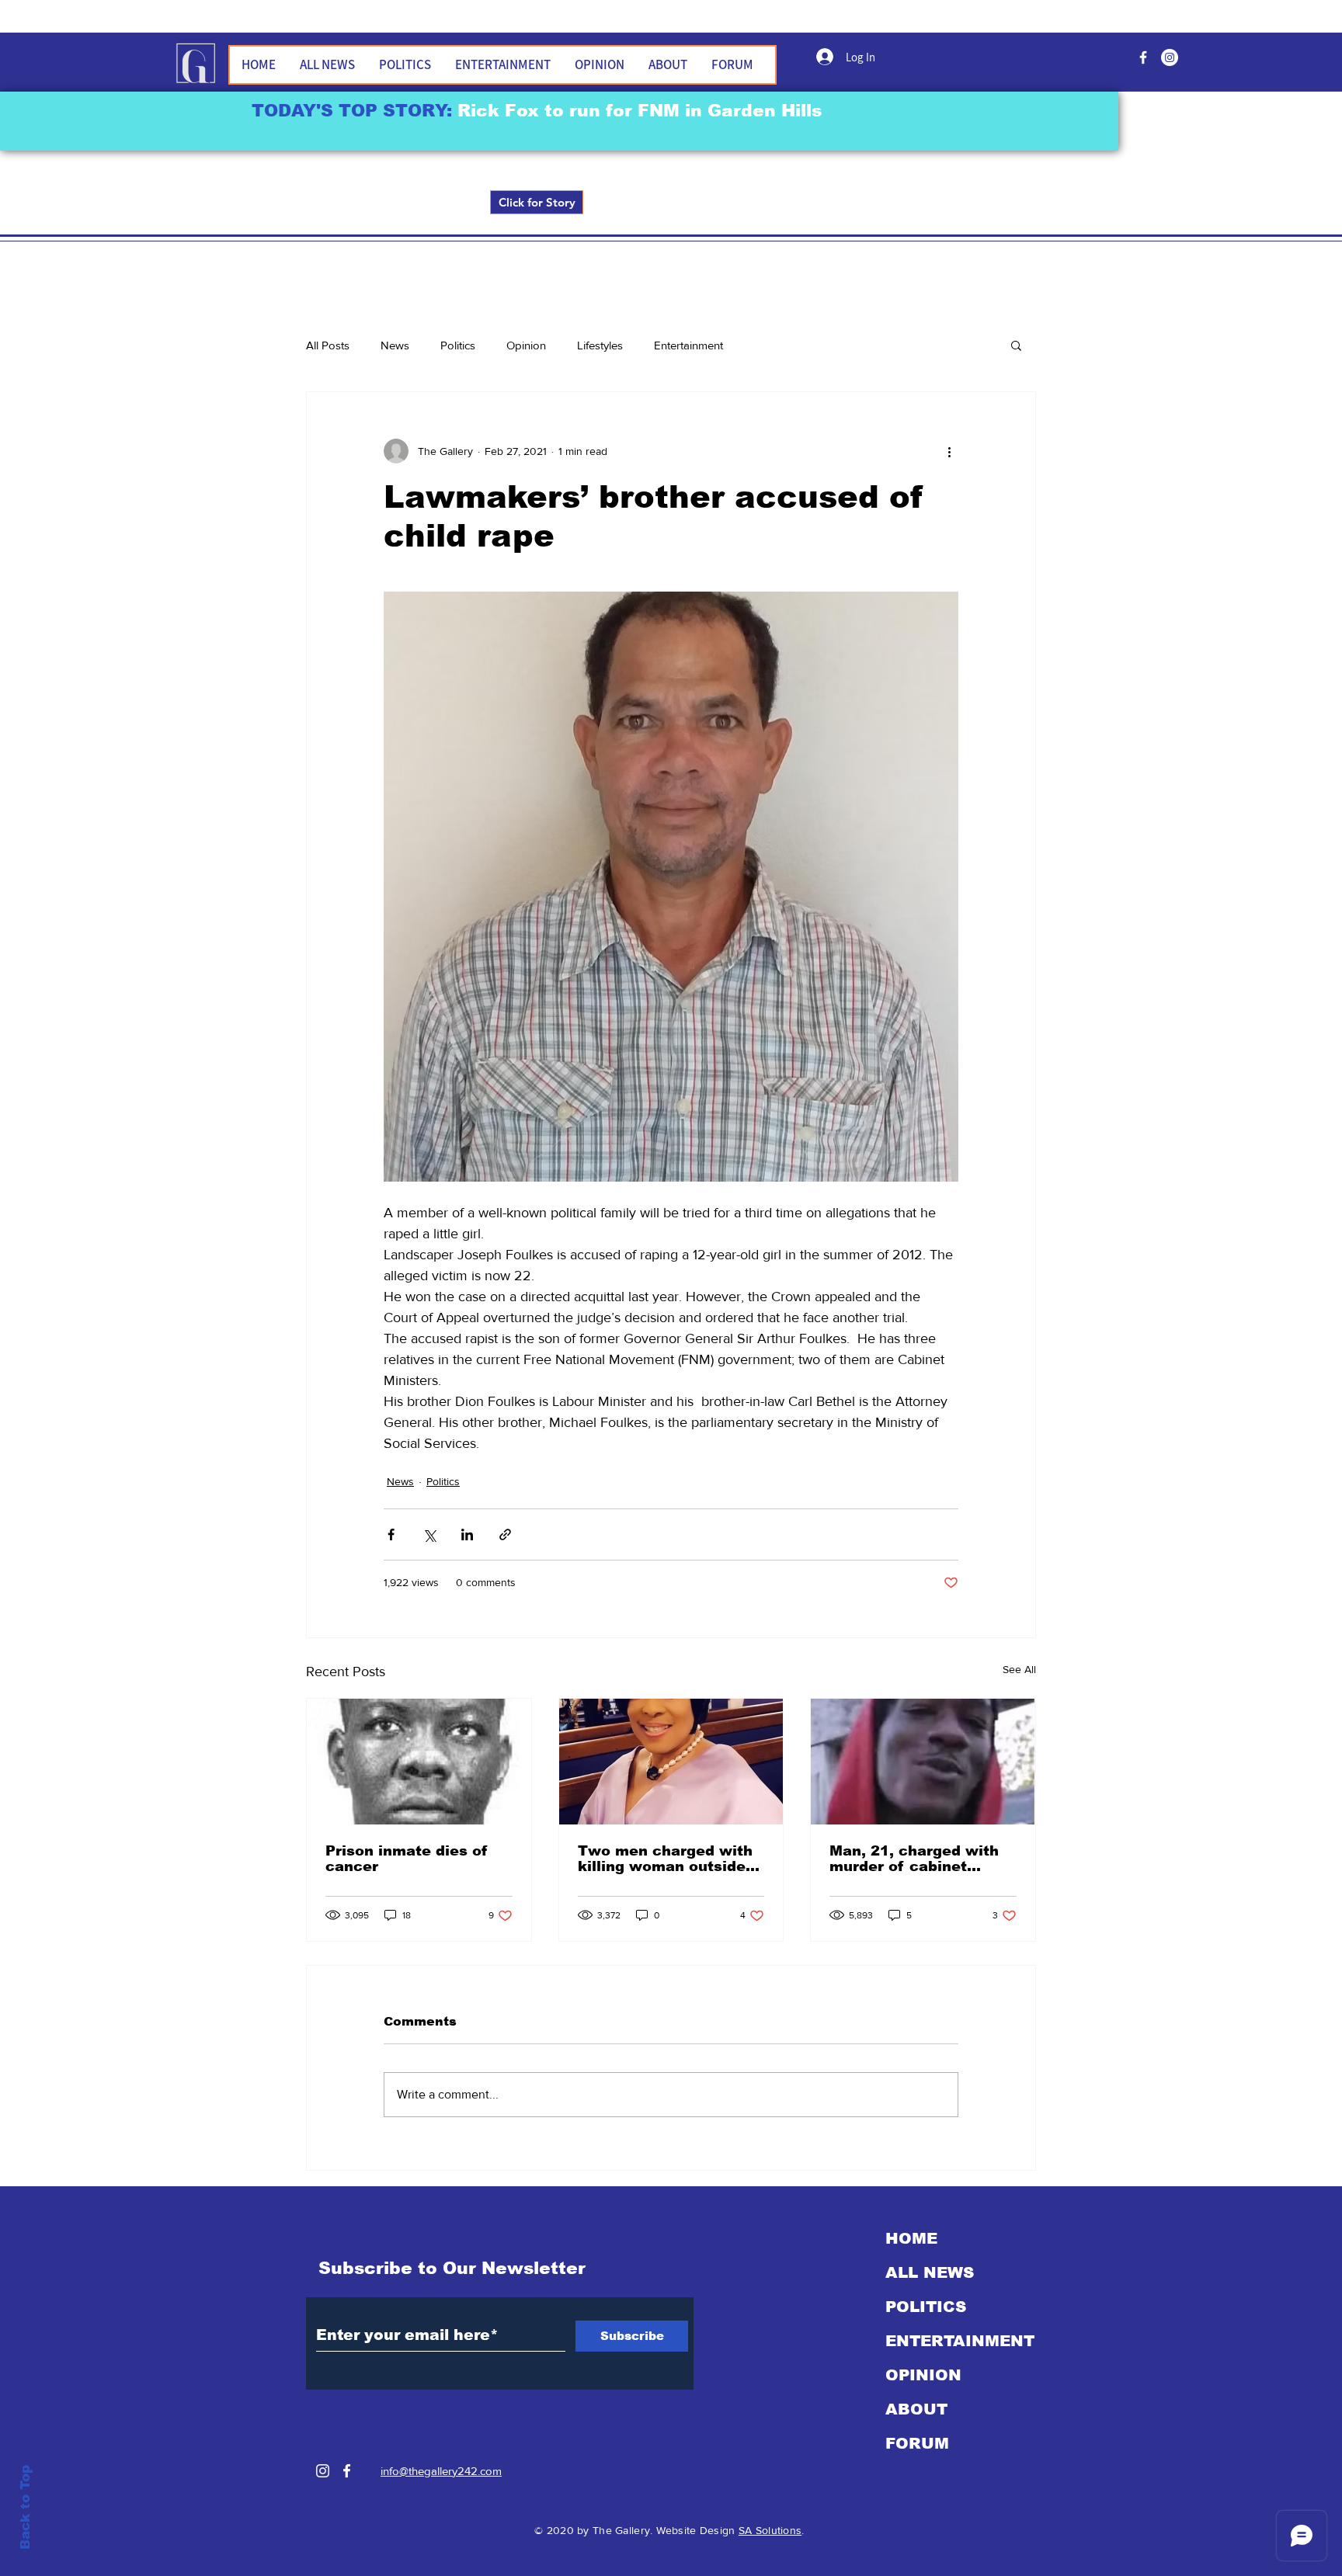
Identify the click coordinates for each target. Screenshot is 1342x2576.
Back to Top (25, 2507)
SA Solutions (770, 2530)
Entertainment (688, 345)
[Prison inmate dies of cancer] (419, 1762)
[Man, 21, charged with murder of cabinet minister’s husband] (923, 1762)
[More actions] (949, 451)
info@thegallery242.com (441, 2471)
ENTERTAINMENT (960, 2341)
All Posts (328, 345)
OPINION (923, 2375)
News (395, 345)
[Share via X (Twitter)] (429, 1534)
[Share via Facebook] (391, 1534)
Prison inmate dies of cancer (407, 1859)
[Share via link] (505, 1534)
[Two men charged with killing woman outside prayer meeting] (671, 1762)
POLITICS (926, 2307)
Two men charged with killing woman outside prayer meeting (665, 1859)
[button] (1016, 345)
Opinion (526, 345)
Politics (458, 345)
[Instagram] (323, 2471)
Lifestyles (600, 345)
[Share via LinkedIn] (467, 1534)
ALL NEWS (930, 2272)
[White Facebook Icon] (347, 2471)
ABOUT (916, 2409)
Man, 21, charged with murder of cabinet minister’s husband (914, 1859)
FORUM (917, 2443)
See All (1019, 1669)
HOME (911, 2238)
